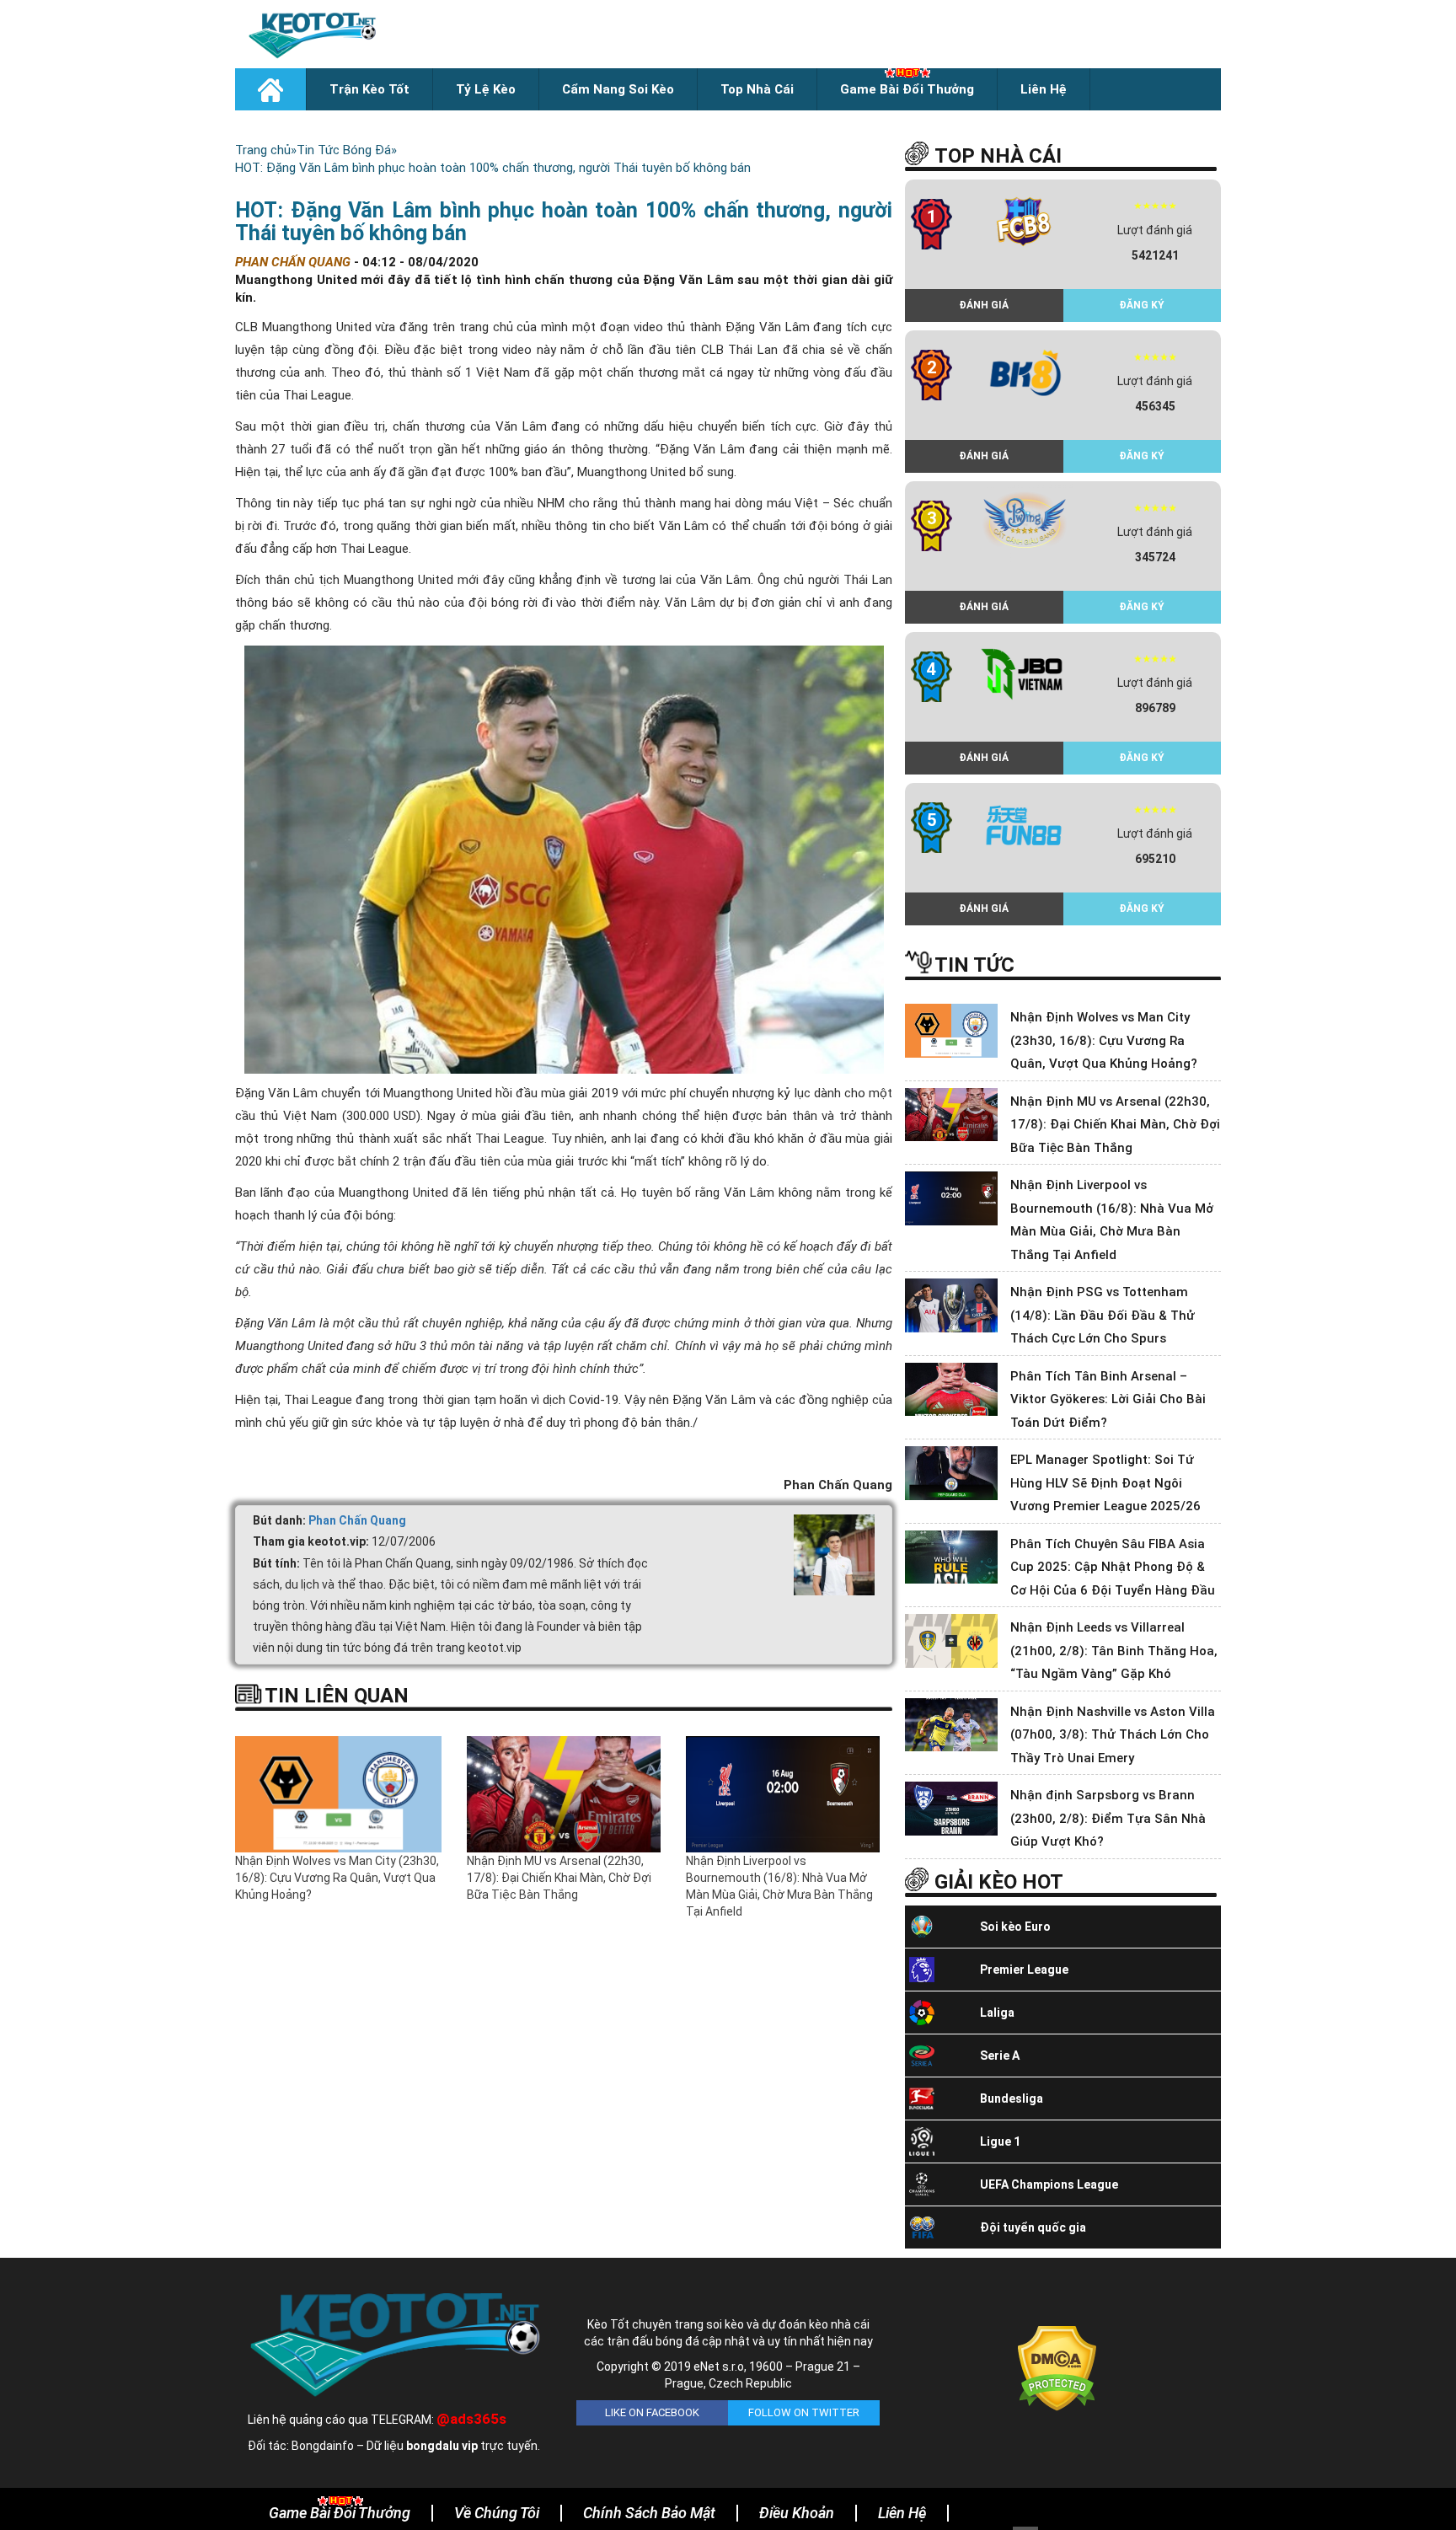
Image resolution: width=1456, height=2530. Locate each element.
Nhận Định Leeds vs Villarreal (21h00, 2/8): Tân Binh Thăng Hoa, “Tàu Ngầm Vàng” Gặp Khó (1114, 1651)
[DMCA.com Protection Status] (1057, 2367)
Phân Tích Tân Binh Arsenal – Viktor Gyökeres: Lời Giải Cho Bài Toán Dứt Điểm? (1108, 1399)
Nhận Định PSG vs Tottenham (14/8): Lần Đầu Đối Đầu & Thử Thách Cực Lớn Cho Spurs (1103, 1315)
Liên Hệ (1044, 89)
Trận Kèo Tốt (369, 89)
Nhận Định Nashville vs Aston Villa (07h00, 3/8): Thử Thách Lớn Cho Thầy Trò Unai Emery (1113, 1735)
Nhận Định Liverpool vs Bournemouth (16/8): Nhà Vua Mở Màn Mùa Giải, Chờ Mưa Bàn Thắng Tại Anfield (779, 1886)
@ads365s (471, 2419)
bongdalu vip (442, 2446)
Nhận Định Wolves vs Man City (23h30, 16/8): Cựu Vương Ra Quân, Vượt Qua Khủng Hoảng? (337, 1878)
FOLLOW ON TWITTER (804, 2412)
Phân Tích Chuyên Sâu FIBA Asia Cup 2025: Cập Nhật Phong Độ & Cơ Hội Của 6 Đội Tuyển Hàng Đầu (1113, 1567)
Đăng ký (1142, 305)
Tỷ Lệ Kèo (486, 89)
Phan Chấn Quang (357, 1520)
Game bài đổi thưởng (907, 89)
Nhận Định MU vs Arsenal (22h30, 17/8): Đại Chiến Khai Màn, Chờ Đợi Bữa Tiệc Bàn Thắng (559, 1878)
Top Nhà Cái (757, 89)
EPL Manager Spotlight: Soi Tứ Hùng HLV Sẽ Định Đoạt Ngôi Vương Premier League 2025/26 (1105, 1483)
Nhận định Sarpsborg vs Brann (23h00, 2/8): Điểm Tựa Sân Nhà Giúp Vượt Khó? (1108, 1818)
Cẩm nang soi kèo (618, 89)
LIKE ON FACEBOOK (652, 2412)
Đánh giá (984, 305)
